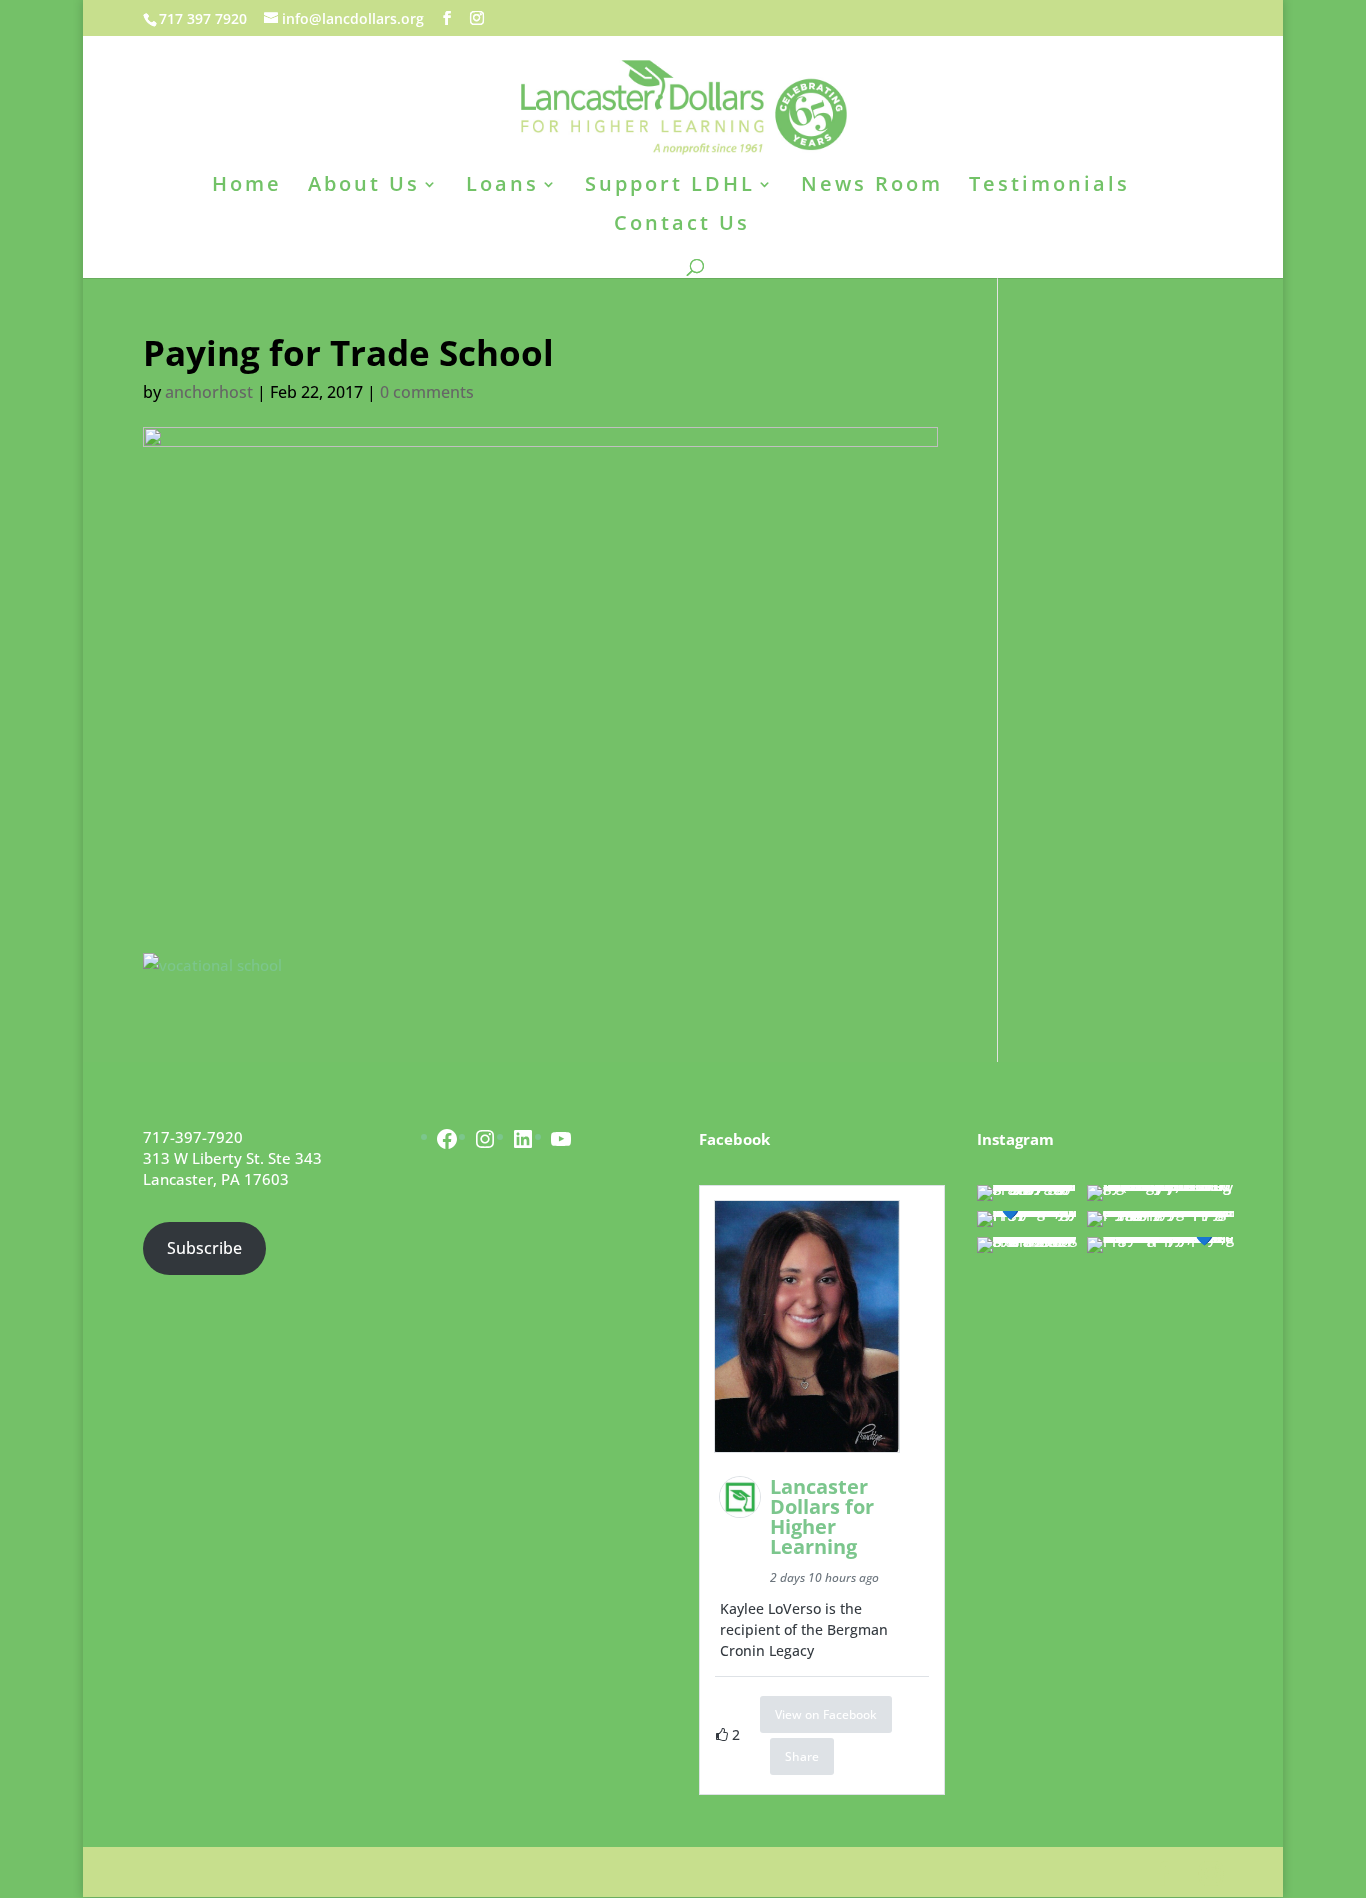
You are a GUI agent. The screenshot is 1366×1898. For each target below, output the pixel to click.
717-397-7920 (193, 1137)
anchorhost (209, 392)
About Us (364, 187)
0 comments (427, 392)
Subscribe (204, 1248)
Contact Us (682, 226)
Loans (502, 187)
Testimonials (1049, 187)
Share (802, 1756)
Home (247, 187)
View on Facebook (826, 1714)
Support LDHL (670, 187)
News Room (872, 187)
